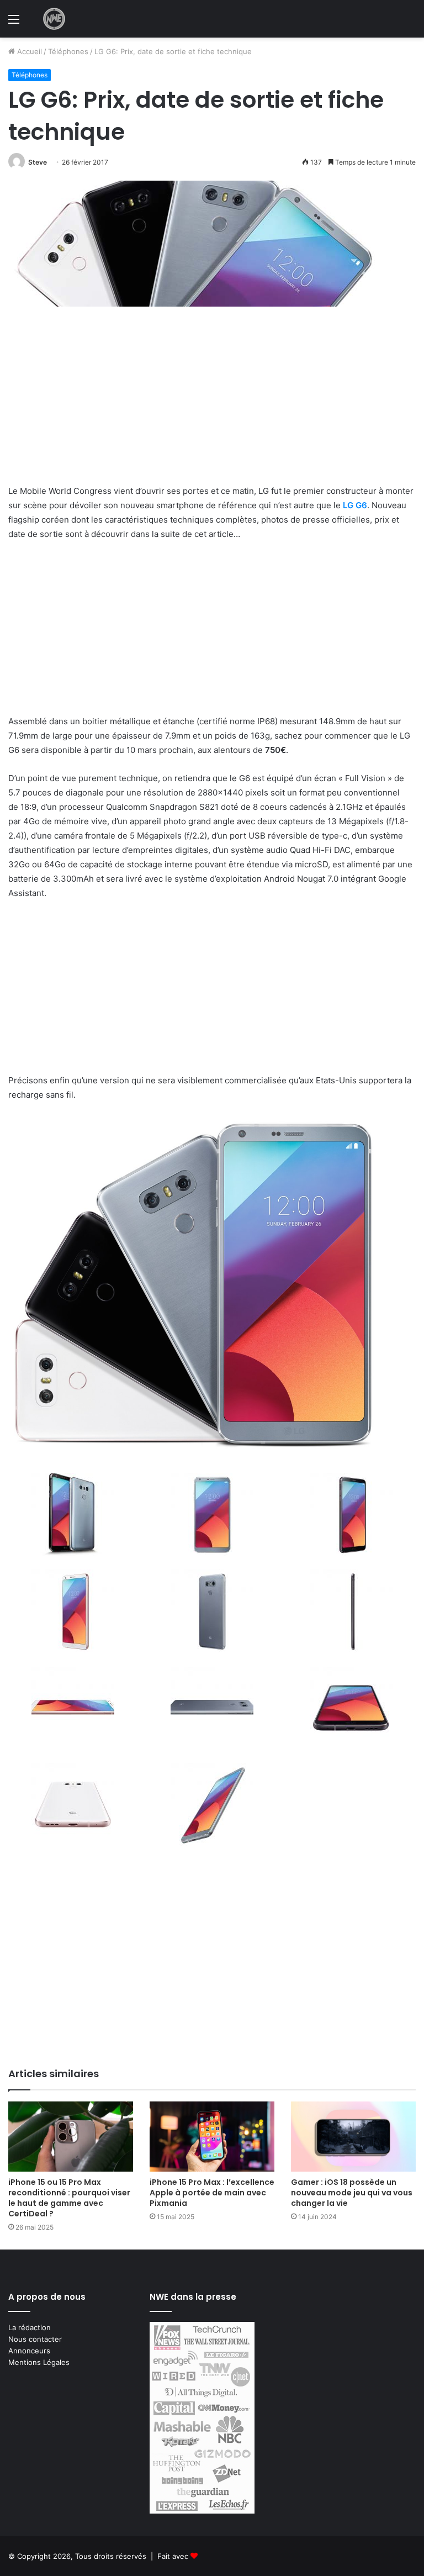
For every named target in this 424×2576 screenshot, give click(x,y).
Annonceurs (29, 2351)
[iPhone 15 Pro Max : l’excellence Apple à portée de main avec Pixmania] (212, 2137)
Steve (38, 162)
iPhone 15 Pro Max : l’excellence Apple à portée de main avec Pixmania (212, 2193)
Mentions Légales (39, 2362)
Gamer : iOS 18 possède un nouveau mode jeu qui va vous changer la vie (352, 2193)
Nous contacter (35, 2339)
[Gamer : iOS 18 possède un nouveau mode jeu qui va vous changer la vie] (353, 2137)
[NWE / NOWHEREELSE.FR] (54, 19)
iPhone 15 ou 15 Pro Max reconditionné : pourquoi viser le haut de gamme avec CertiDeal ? (69, 2198)
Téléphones (68, 51)
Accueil (28, 51)
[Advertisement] (212, 402)
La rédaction (30, 2327)
